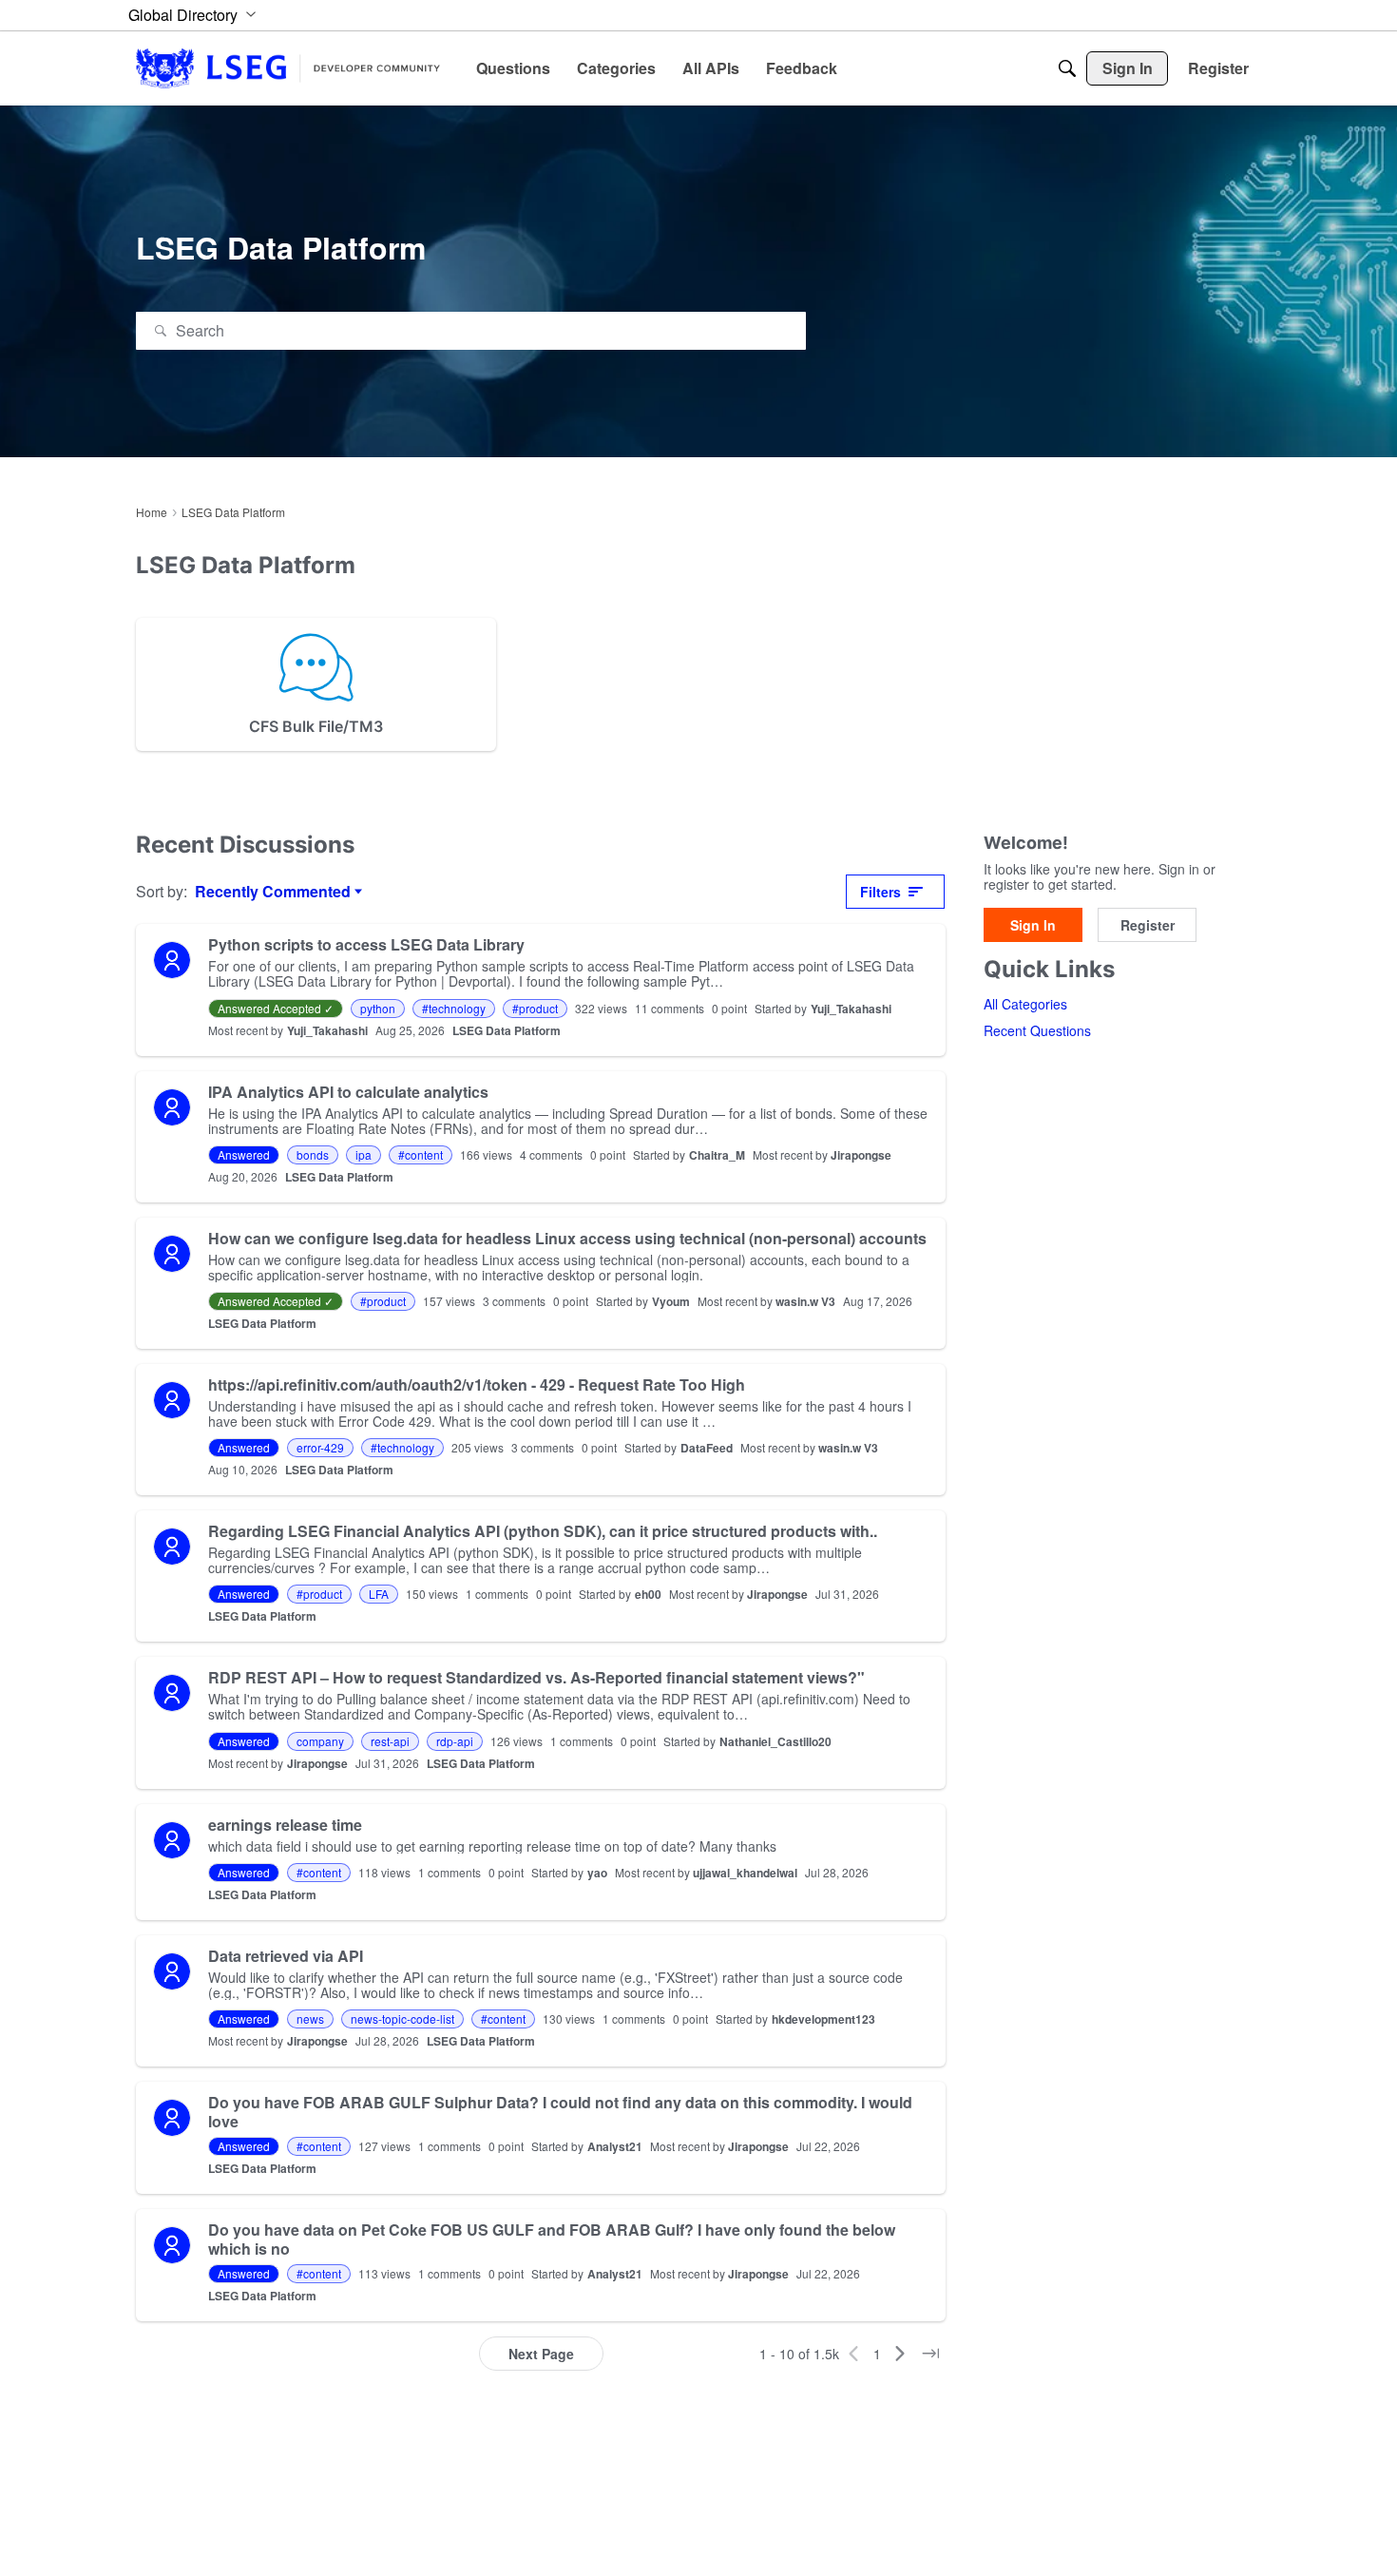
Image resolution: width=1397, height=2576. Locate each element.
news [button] (310, 2019)
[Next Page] (900, 2354)
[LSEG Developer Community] (288, 68)
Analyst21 (615, 2146)
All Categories (1025, 1005)
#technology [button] (454, 1008)
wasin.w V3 (805, 1301)
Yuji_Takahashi (851, 1009)
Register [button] (1148, 925)
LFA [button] (379, 1594)
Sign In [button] (1033, 925)
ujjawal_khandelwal (745, 1873)
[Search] (1067, 68)
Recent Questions (1037, 1031)
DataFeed (707, 1448)
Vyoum (671, 1301)
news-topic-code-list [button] (402, 2019)
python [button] (378, 1008)
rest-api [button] (390, 1741)
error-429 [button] (320, 1447)
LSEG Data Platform (507, 1030)
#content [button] (421, 1154)
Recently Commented (273, 892)
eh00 (648, 1594)
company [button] (320, 1741)
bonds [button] (313, 1154)
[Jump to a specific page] (930, 2354)
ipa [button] (364, 1154)
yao (597, 1873)
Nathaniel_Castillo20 (775, 1741)
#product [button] (535, 1008)
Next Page (541, 2354)
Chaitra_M (717, 1155)
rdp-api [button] (455, 1741)
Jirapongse (861, 1155)
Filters (880, 892)
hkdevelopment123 (823, 2019)
